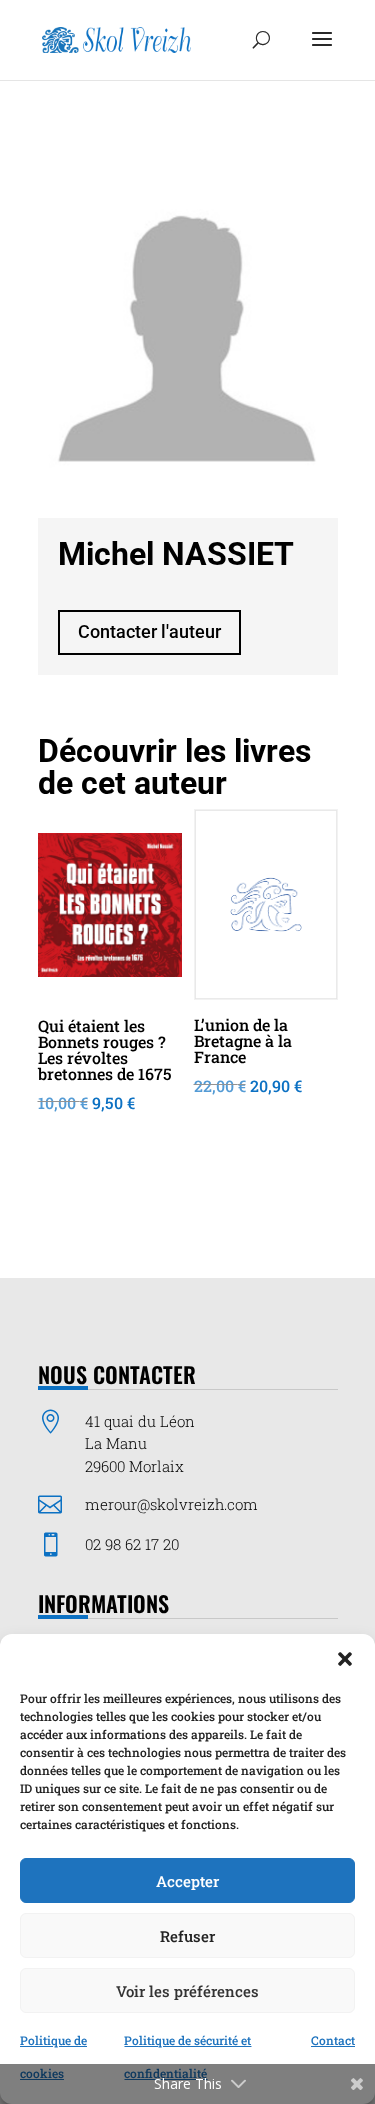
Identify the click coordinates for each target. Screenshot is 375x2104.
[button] (345, 1659)
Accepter (187, 1881)
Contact (333, 2040)
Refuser (187, 1936)
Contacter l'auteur (149, 631)
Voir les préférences (187, 1991)
